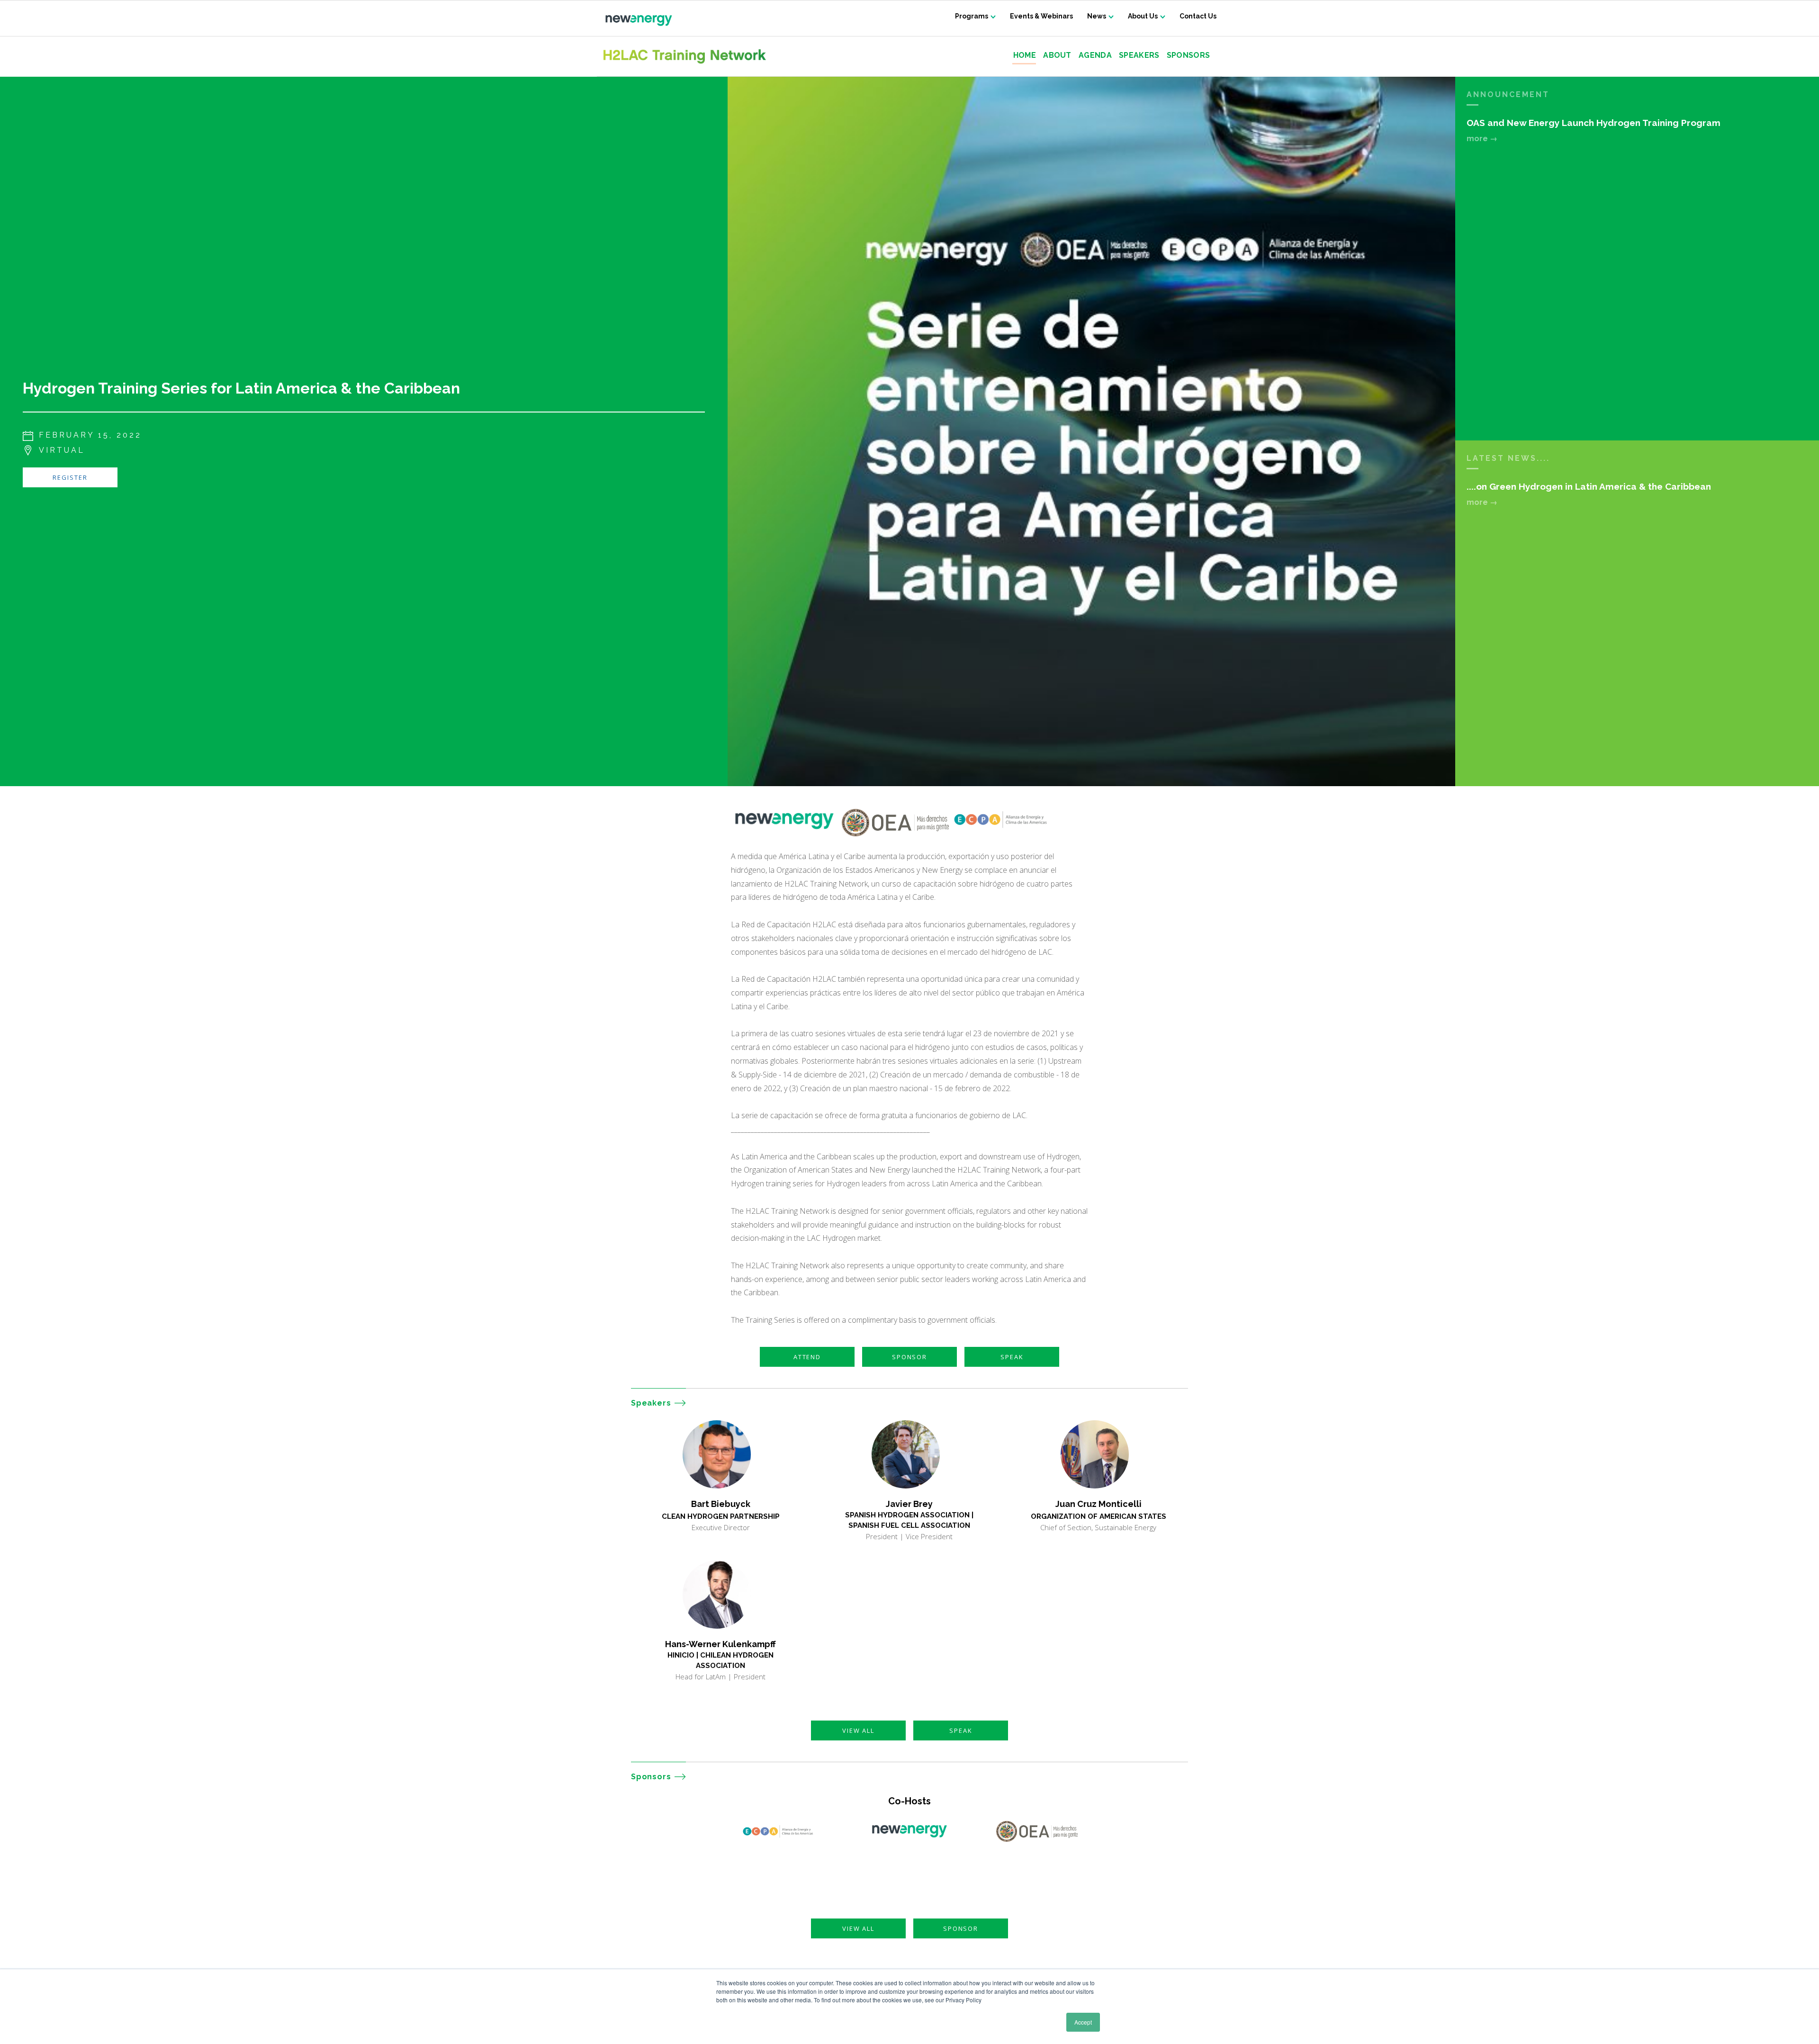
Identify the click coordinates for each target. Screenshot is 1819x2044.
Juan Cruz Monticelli (1099, 1504)
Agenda (1095, 56)
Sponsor (909, 1357)
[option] (1091, 431)
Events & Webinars (1041, 16)
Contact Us (1198, 16)
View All (858, 1730)
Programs (972, 16)
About (1057, 56)
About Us (1143, 16)
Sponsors (1188, 56)
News (1097, 16)
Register (70, 477)
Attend (807, 1357)
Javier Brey (909, 1504)
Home (1025, 56)
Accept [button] (1083, 2022)
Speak (1012, 1357)
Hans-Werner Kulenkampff (720, 1644)
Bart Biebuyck (721, 1504)
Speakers (1139, 56)
